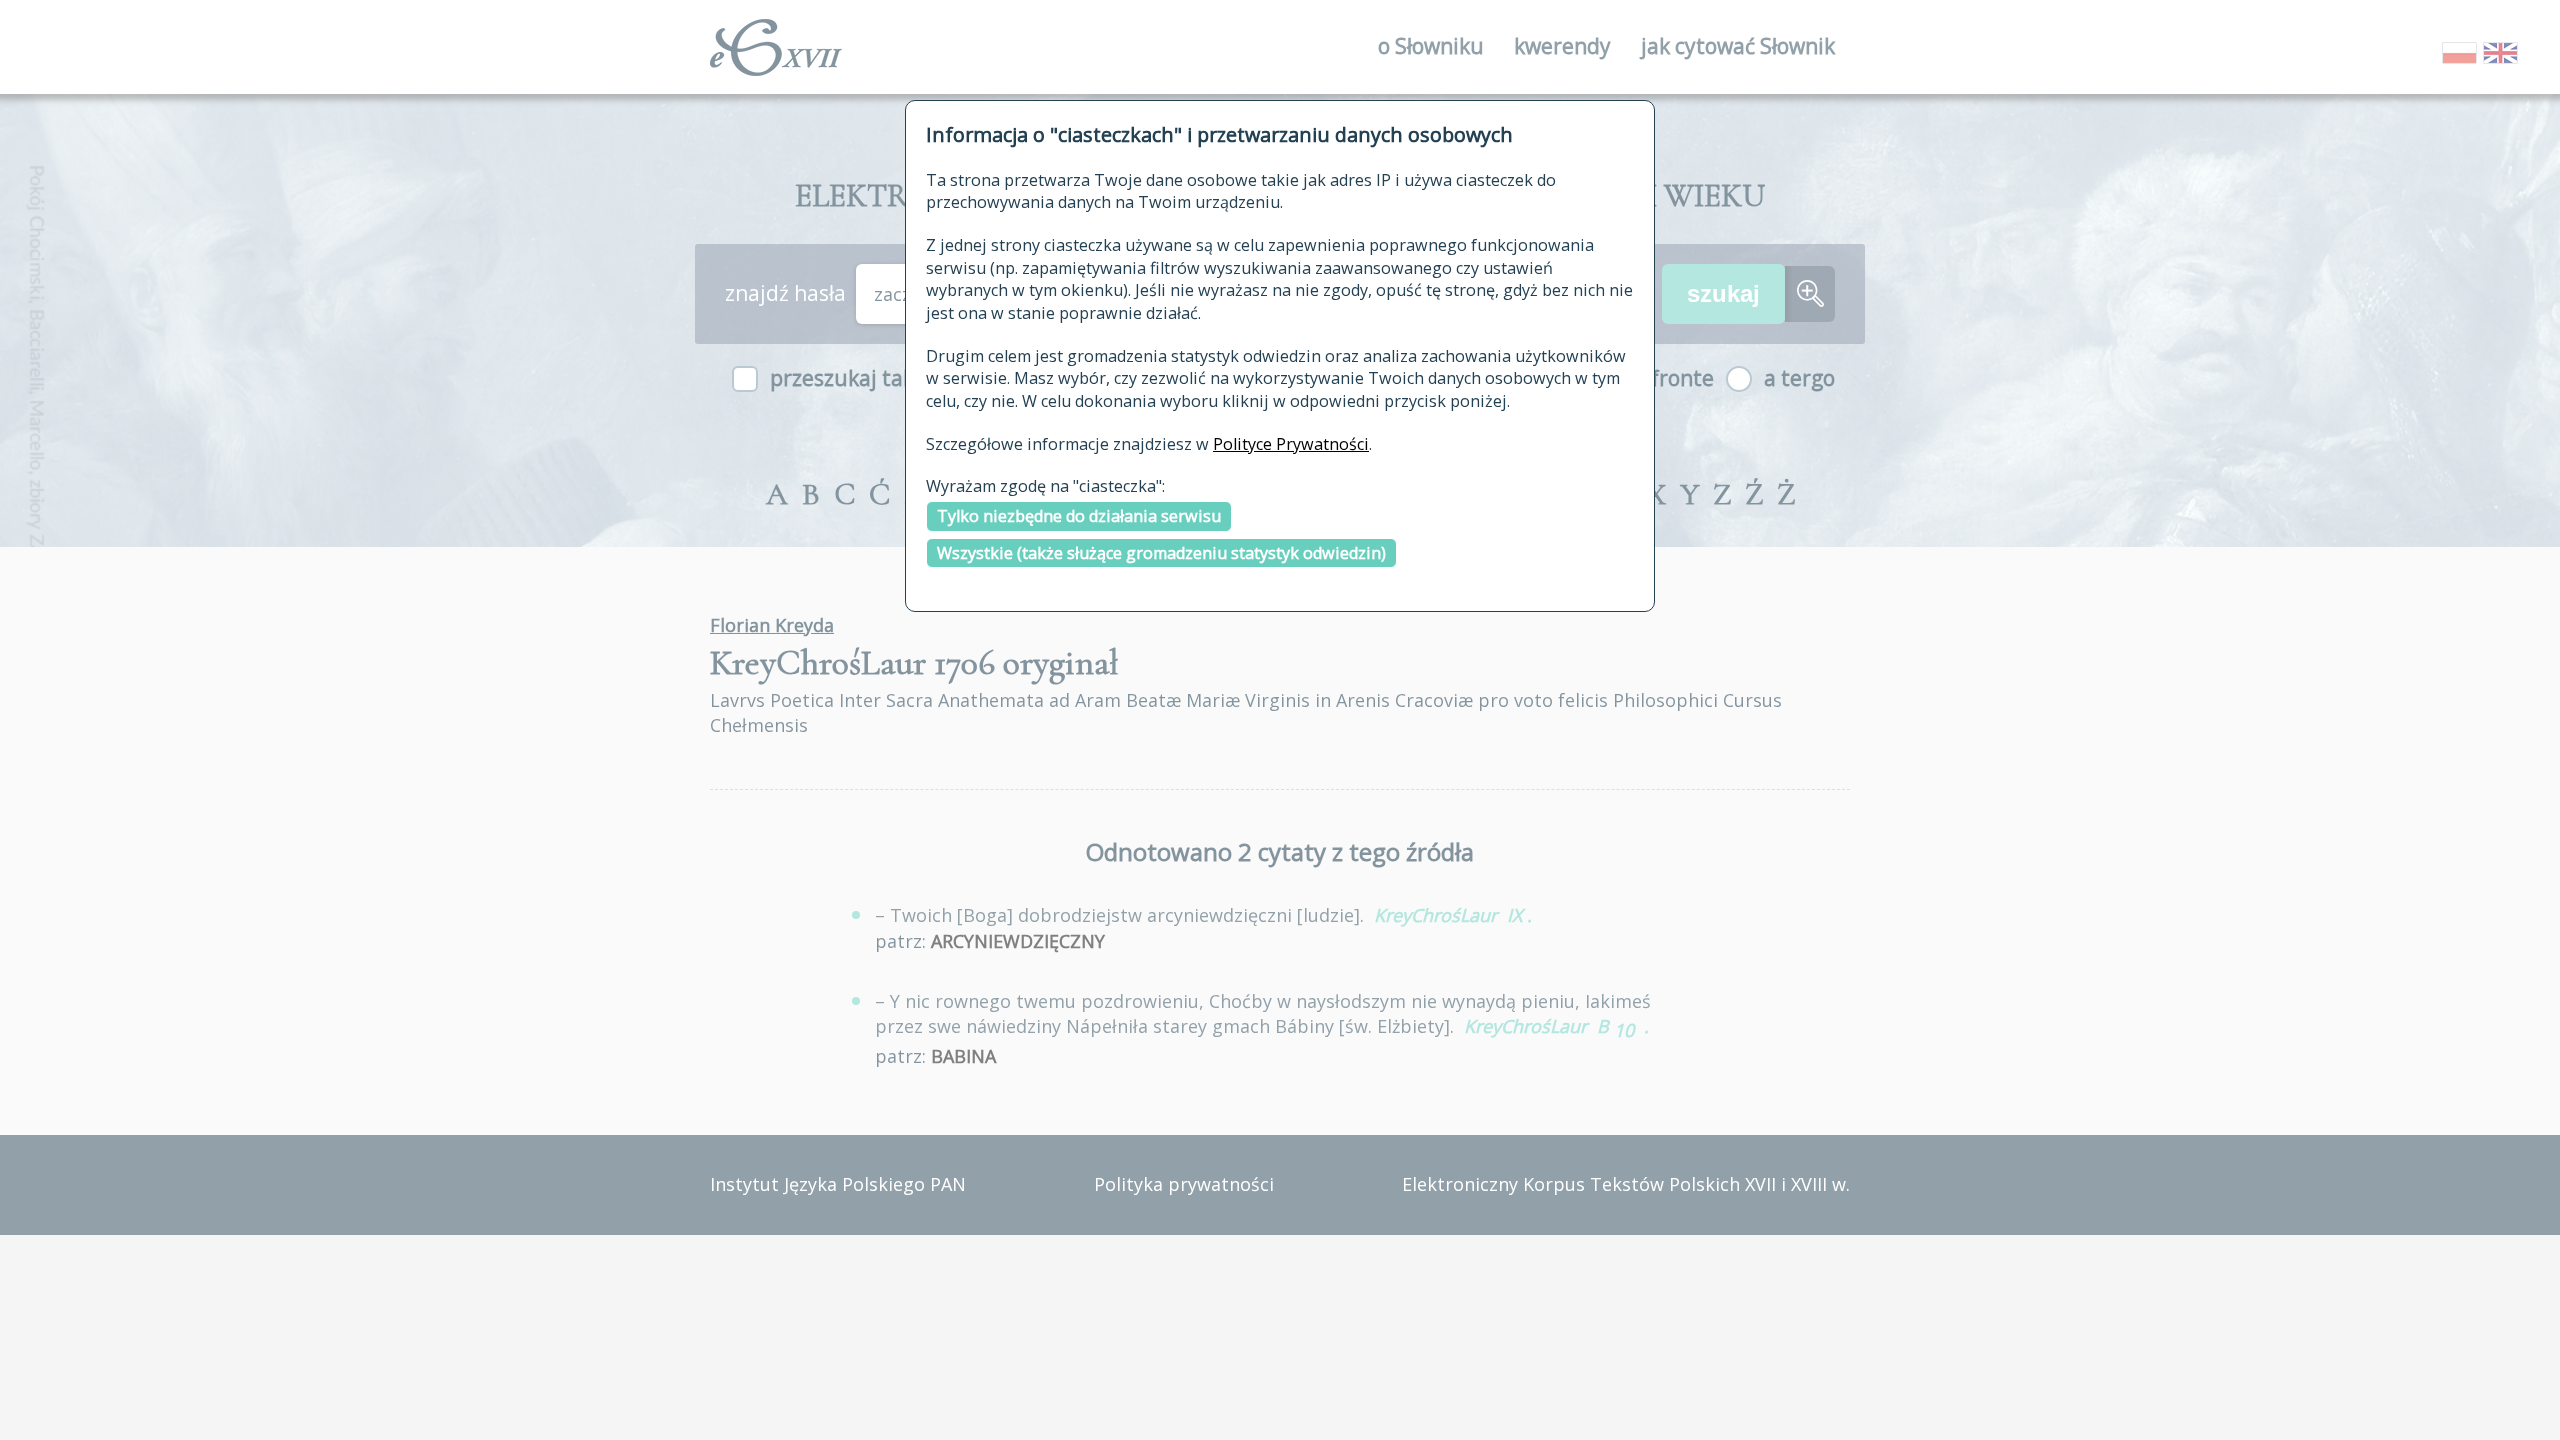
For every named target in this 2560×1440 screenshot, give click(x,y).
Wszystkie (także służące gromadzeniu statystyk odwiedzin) (1161, 553)
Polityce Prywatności (1291, 444)
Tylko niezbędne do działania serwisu (1079, 516)
